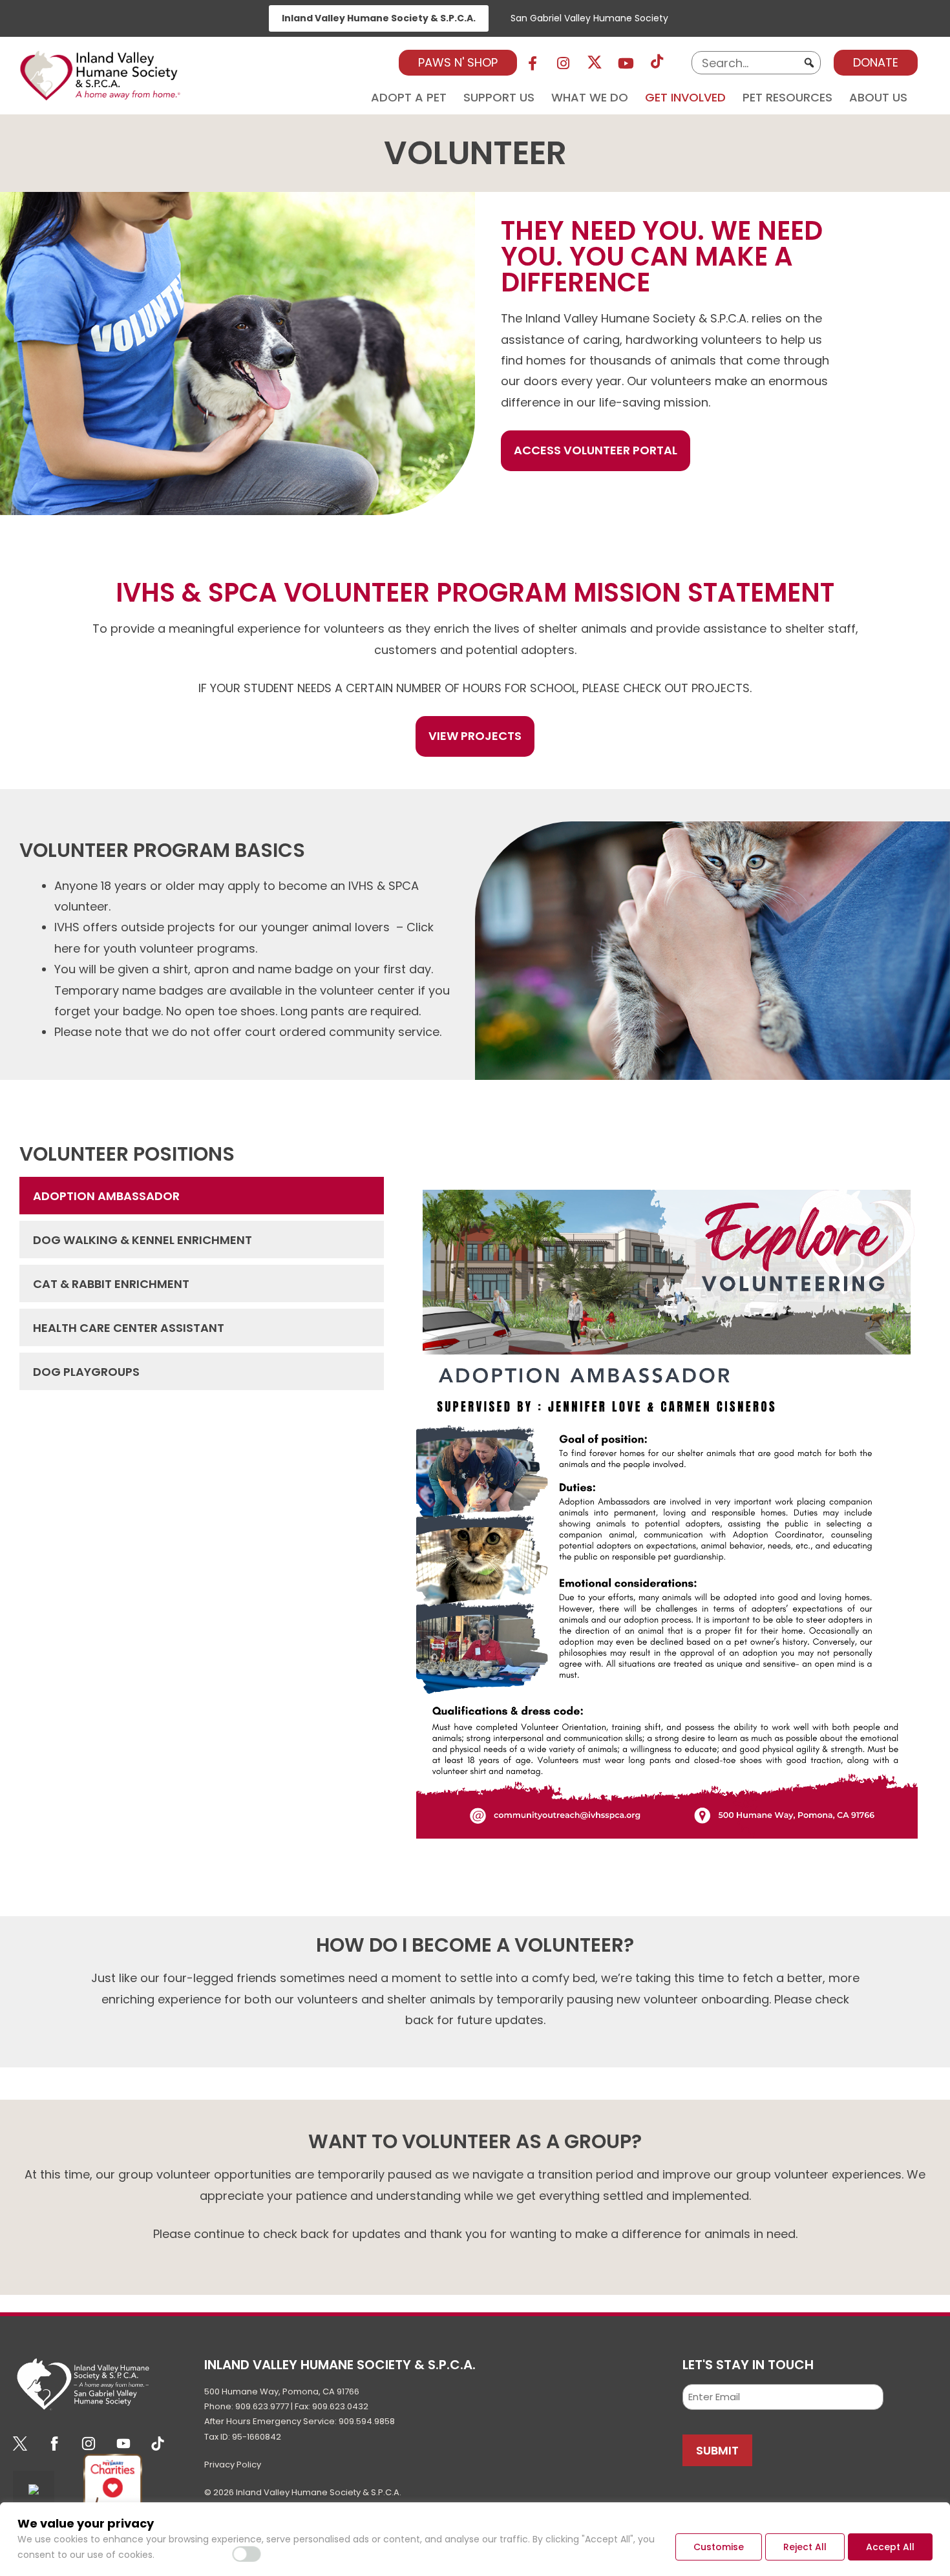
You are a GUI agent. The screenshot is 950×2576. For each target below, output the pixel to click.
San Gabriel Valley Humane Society (589, 18)
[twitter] (595, 63)
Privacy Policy (233, 2465)
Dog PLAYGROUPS (86, 1372)
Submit (717, 2450)
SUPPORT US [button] (499, 95)
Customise (719, 2547)
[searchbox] (756, 63)
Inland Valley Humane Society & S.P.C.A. (379, 18)
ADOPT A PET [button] (409, 95)
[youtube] (626, 63)
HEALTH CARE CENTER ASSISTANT (129, 1328)
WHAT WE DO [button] (590, 95)
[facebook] (533, 63)
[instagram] (564, 63)
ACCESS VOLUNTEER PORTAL (596, 450)
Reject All (805, 2547)
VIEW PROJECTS (475, 736)
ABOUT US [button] (878, 95)
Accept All (890, 2547)
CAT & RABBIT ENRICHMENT (111, 1284)
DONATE (876, 62)
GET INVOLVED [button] (685, 95)
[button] (809, 63)
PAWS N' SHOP (458, 62)
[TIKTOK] (657, 63)
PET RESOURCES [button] (787, 95)
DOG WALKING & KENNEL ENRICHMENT (142, 1240)
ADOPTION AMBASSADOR (106, 1196)
